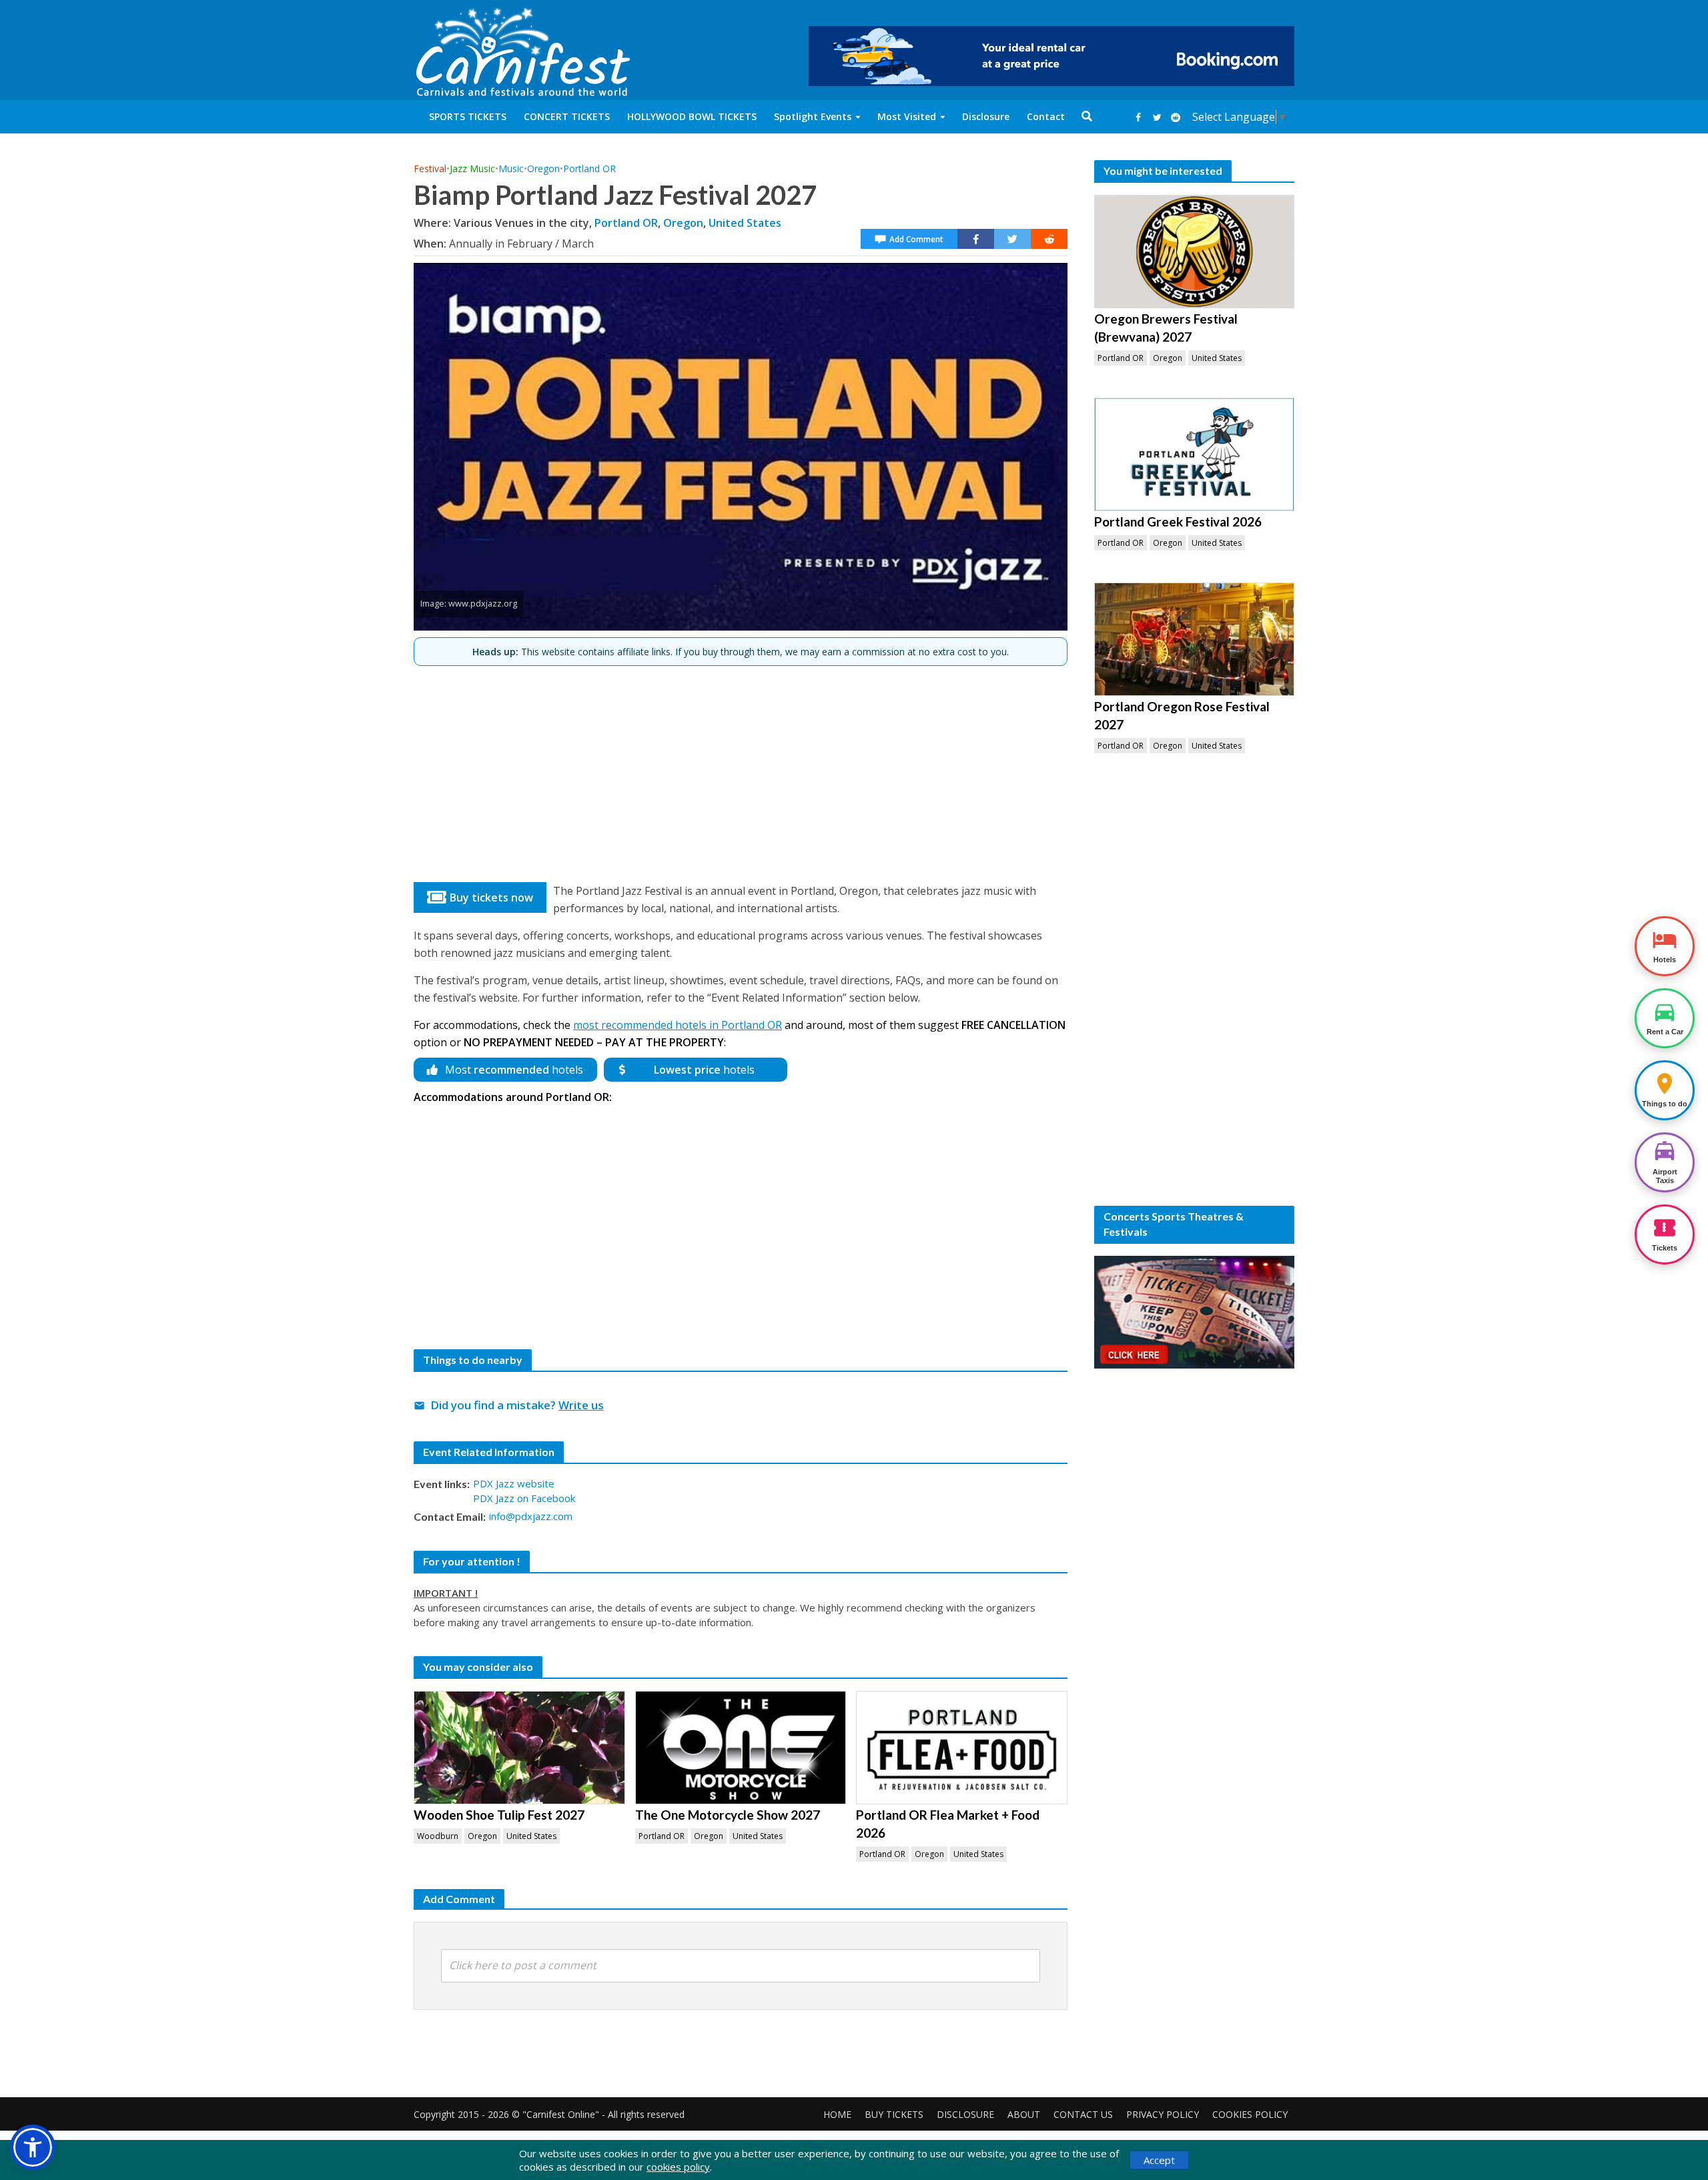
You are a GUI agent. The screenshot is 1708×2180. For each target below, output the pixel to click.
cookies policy (678, 2167)
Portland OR (589, 168)
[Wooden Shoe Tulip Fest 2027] (519, 1748)
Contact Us (1083, 2114)
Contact (1046, 116)
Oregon (543, 168)
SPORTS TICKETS (468, 116)
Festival (430, 168)
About (1024, 2114)
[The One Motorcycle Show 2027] (741, 1748)
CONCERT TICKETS (567, 116)
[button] (33, 2147)
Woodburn (438, 1836)
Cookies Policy (1250, 2114)
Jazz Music (472, 168)
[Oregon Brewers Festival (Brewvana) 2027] (1194, 252)
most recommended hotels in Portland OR (678, 1025)
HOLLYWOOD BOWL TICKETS (692, 116)
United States (745, 223)
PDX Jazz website (514, 1483)
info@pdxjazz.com (531, 1516)
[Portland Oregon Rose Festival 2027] (1194, 639)
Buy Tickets (894, 2114)
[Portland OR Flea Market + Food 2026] (962, 1748)
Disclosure (986, 116)
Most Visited (907, 116)
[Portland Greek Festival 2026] (1194, 454)
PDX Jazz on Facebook (524, 1498)
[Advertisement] (741, 769)
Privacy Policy (1163, 2114)
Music (511, 168)
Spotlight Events (813, 116)
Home (837, 2114)
